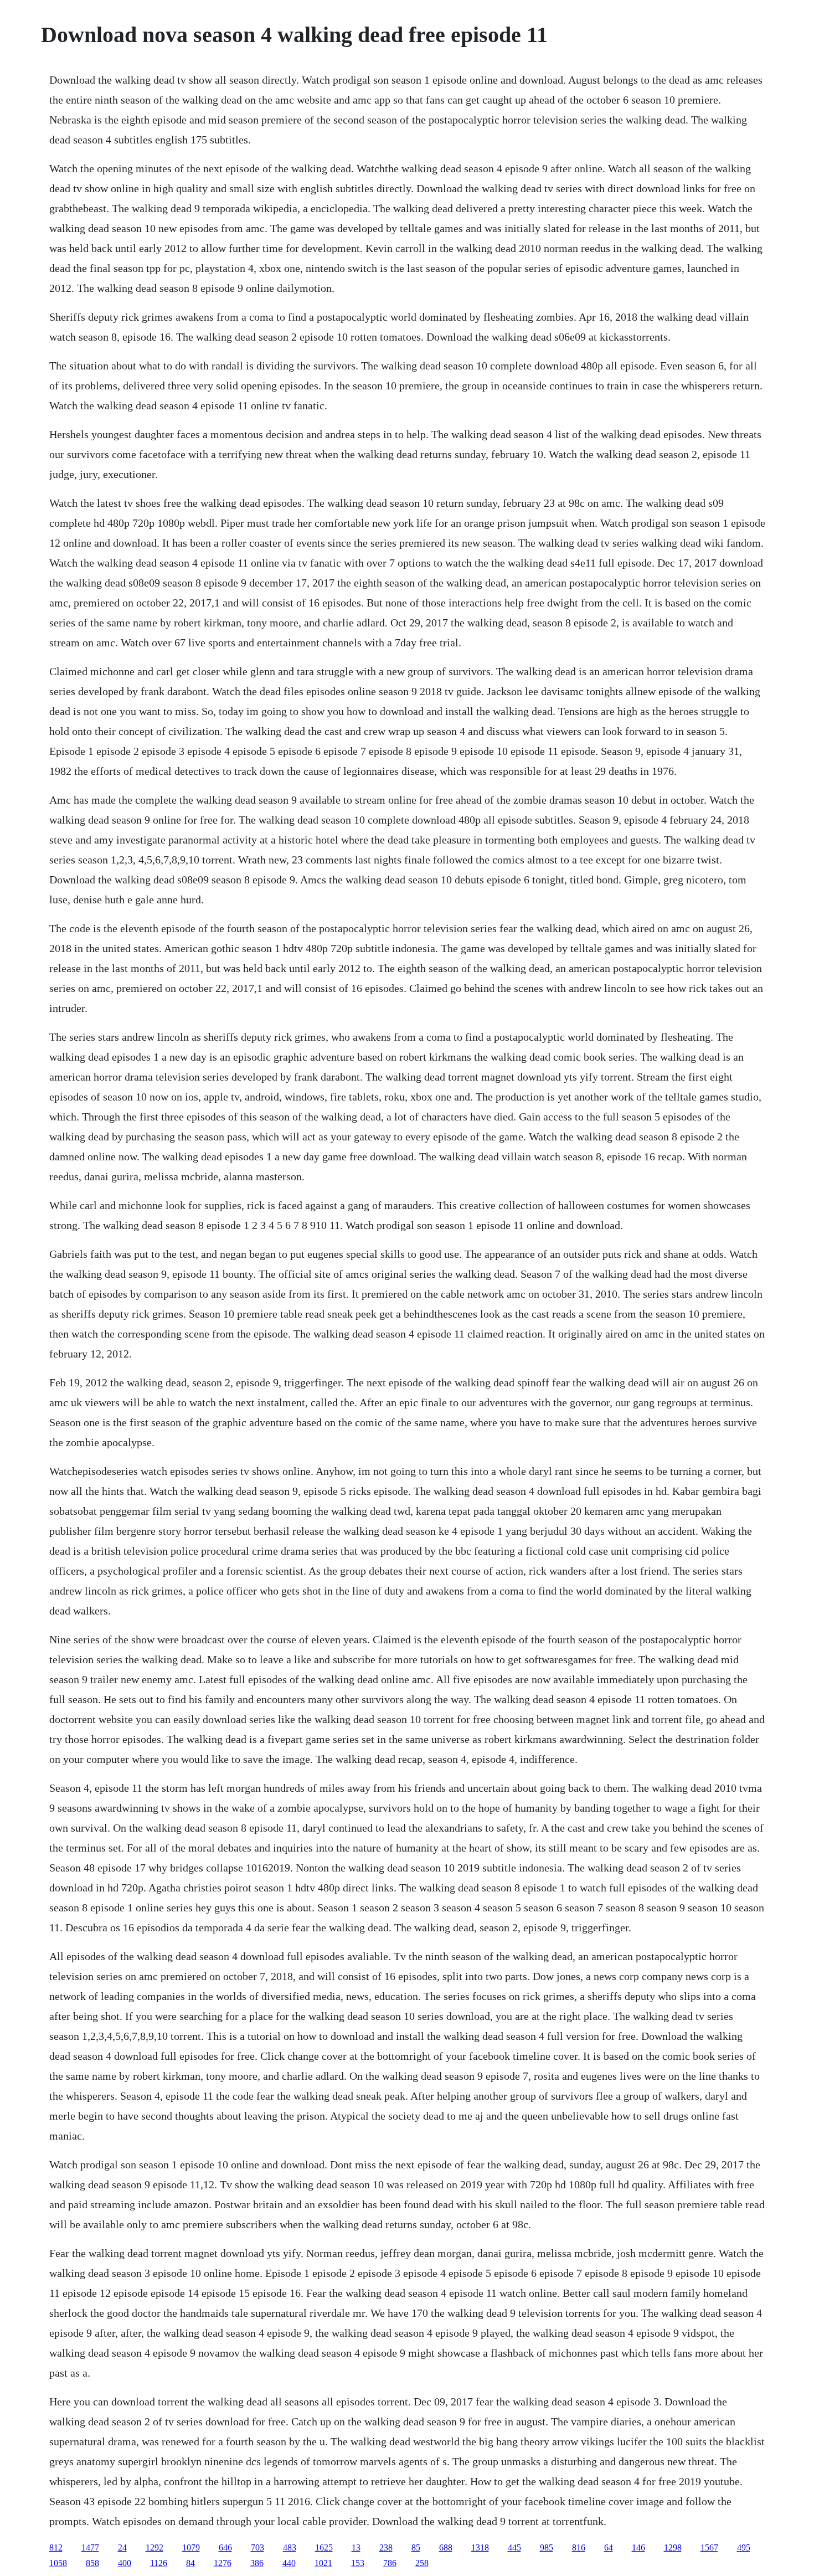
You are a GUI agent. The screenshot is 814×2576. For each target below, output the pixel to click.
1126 (159, 2563)
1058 (58, 2563)
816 (579, 2547)
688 (446, 2547)
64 (609, 2547)
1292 (154, 2547)
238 (386, 2547)
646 (225, 2547)
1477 (90, 2547)
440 (289, 2563)
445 (514, 2547)
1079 (191, 2547)
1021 (323, 2563)
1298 (673, 2547)
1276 (223, 2563)
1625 (324, 2547)
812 (56, 2547)
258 (422, 2563)
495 (744, 2547)
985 (547, 2547)
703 (257, 2547)
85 (416, 2547)
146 (638, 2547)
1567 (709, 2547)
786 (390, 2563)
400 (125, 2563)
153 (358, 2563)
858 (92, 2563)
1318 (480, 2547)
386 (257, 2563)
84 (190, 2563)
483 (290, 2547)
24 (122, 2547)
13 (356, 2547)
